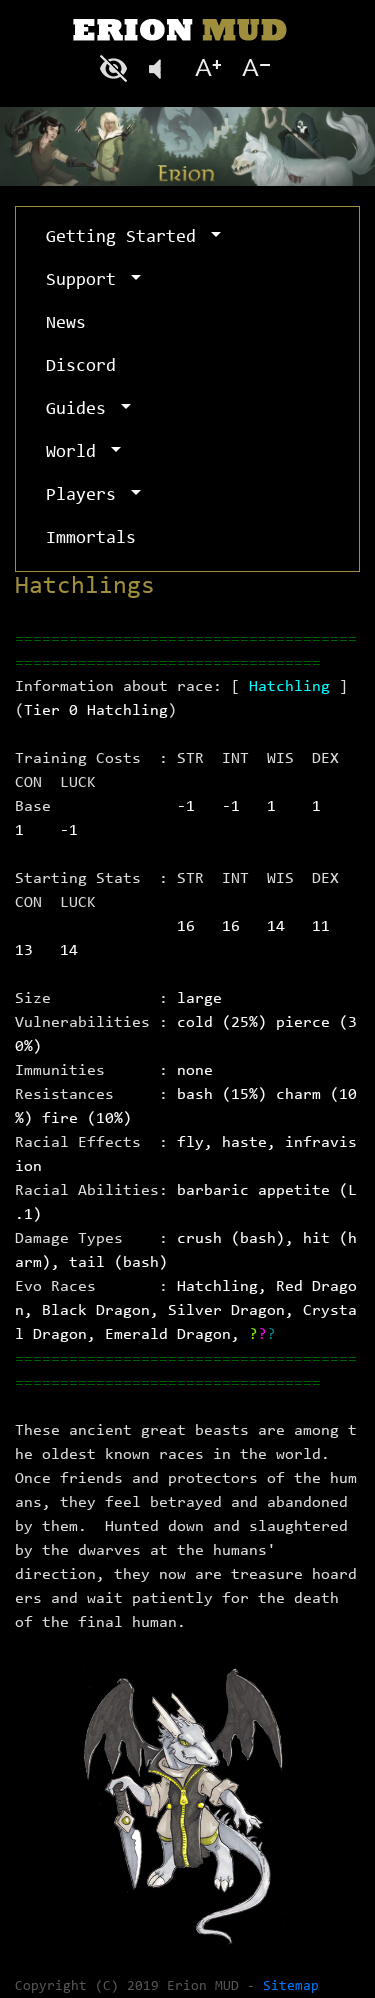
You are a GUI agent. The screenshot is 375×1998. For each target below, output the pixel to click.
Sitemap (291, 1987)
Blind (116, 68)
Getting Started (126, 238)
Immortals (91, 539)
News (66, 324)
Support (86, 281)
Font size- (254, 68)
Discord (81, 367)
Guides (81, 410)
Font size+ (208, 68)
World (76, 453)
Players (86, 496)
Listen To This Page (162, 68)
